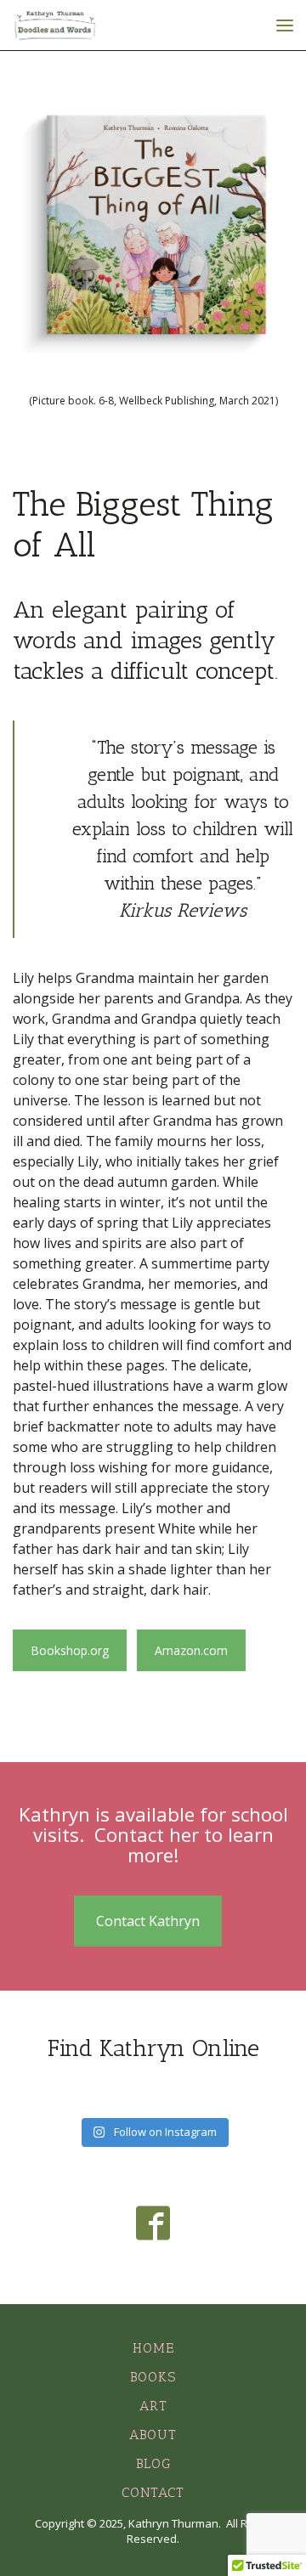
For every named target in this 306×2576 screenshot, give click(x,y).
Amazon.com (191, 1650)
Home (153, 2348)
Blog (153, 2463)
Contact (153, 2492)
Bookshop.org (70, 1650)
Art (153, 2406)
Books (153, 2377)
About (153, 2435)
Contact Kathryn (148, 1921)
